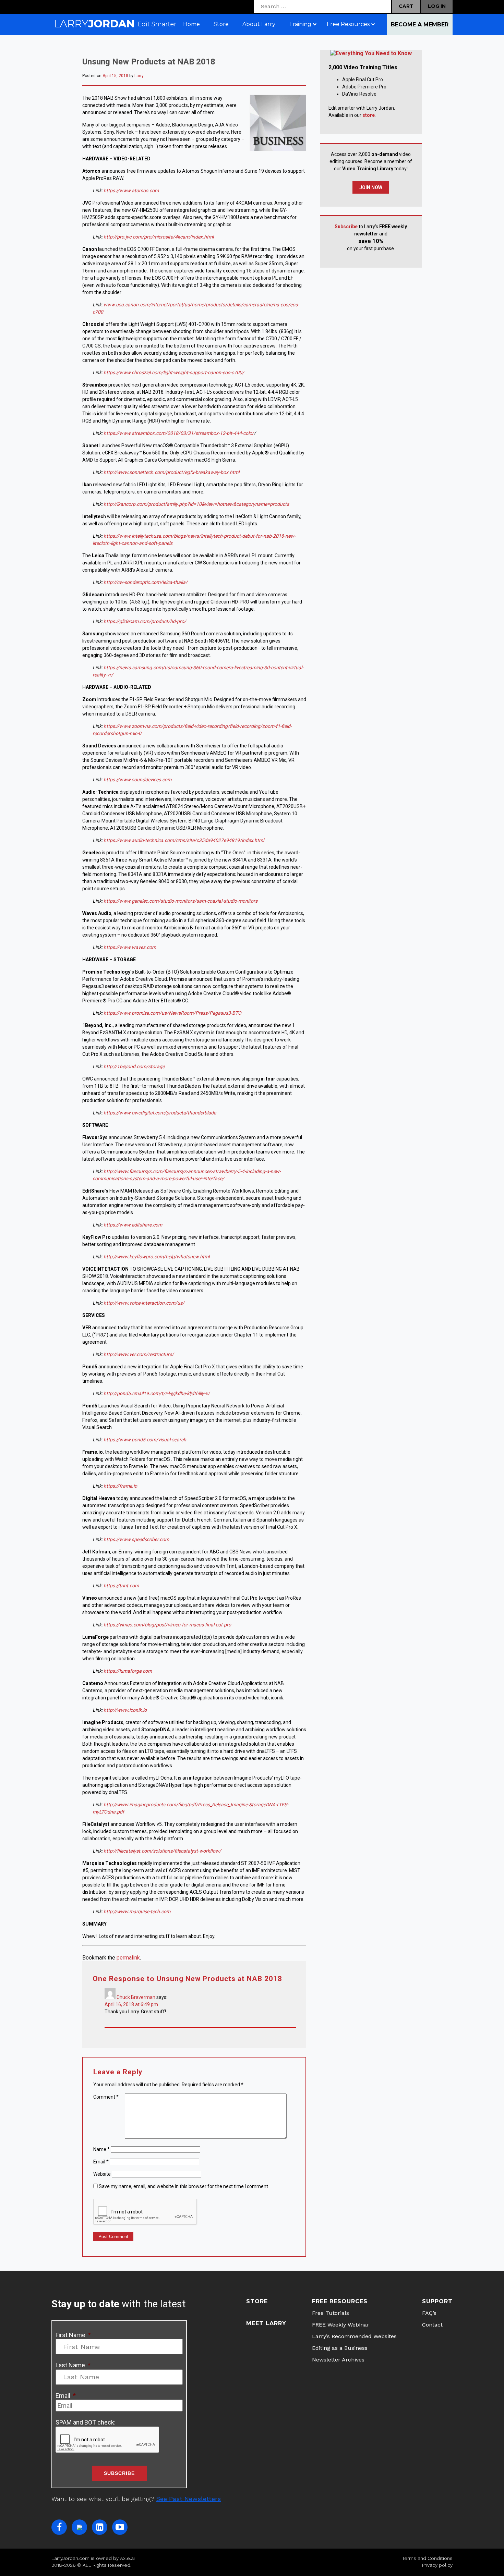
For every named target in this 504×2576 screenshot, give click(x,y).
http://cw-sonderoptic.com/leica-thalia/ (146, 582)
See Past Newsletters (188, 2499)
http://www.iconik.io (125, 1710)
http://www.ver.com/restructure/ (138, 1354)
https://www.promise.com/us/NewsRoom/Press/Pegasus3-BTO (172, 1013)
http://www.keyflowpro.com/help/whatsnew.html (157, 1257)
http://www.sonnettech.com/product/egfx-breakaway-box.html (171, 472)
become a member (420, 25)
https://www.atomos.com (131, 191)
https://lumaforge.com (128, 1671)
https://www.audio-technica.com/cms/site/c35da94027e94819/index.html (184, 840)
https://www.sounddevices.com (137, 780)
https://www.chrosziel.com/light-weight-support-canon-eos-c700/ (174, 373)
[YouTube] (120, 2527)
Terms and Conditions (427, 2558)
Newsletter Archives (338, 2360)
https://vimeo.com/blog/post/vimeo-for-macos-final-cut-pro (167, 1625)
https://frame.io (120, 1486)
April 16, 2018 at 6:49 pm (131, 2004)
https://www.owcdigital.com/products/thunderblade (160, 1113)
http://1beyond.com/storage (134, 1066)
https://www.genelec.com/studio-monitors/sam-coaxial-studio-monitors (181, 901)
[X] (79, 2527)
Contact (432, 2325)
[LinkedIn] (100, 2527)
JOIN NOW (371, 187)
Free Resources (340, 2301)
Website (102, 2174)
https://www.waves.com (130, 947)
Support (437, 2301)
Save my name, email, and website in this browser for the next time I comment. (184, 2186)
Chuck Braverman (136, 1997)
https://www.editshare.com (133, 1225)
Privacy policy (437, 2565)
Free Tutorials (331, 2313)
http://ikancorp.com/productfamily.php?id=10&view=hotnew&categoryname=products (196, 504)
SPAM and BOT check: (86, 2422)
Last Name (73, 2365)
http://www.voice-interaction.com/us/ (144, 1303)
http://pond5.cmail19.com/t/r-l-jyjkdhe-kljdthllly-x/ (157, 1393)
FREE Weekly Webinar (341, 2325)
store (369, 115)
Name (101, 2149)
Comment (106, 2097)
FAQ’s (429, 2313)
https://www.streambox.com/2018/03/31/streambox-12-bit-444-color (179, 433)
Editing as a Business (340, 2348)
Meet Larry (266, 2323)
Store (257, 2301)
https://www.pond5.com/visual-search (145, 1440)
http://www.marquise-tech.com (137, 1912)
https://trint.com (121, 1586)
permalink (128, 1958)
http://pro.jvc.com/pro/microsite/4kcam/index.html (159, 237)
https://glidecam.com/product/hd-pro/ (145, 621)
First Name (73, 2335)
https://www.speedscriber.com (136, 1539)
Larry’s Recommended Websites (354, 2336)
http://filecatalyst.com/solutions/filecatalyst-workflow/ (162, 1851)
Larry (139, 76)
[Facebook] (59, 2527)
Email (101, 2162)
